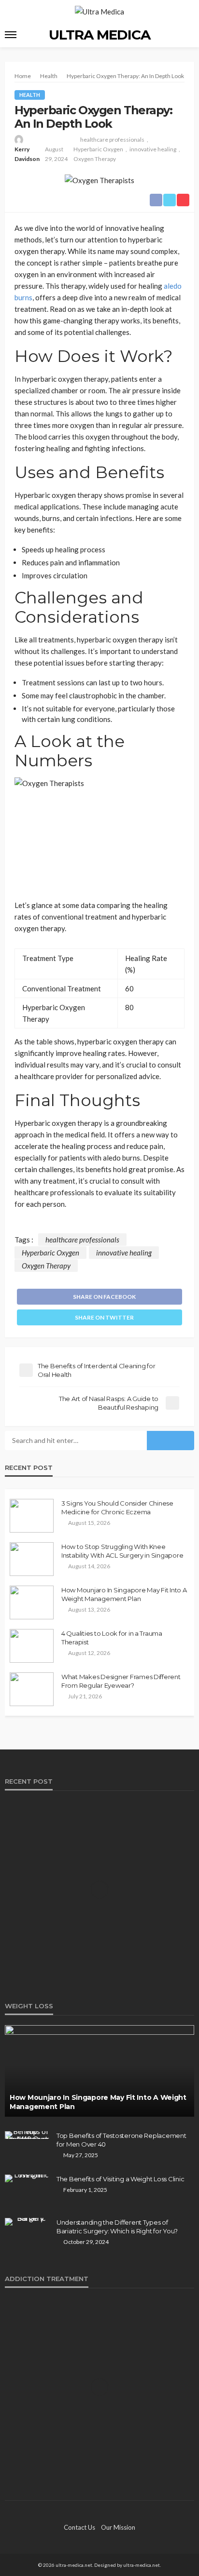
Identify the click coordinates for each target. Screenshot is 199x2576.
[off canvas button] (11, 35)
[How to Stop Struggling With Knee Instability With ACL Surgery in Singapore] (32, 1559)
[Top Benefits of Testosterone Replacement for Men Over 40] (27, 2135)
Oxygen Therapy (95, 159)
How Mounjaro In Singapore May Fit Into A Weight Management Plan (124, 1594)
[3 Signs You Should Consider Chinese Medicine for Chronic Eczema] (32, 1516)
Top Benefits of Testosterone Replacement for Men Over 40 (121, 2140)
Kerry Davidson (27, 154)
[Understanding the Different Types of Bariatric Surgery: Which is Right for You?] (27, 2222)
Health (30, 95)
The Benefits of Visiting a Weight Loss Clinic (120, 2179)
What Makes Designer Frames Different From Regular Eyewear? (121, 1681)
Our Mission (118, 2527)
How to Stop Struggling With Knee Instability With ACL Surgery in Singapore (122, 1551)
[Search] (186, 34)
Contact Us (79, 2527)
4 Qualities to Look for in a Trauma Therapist (112, 1638)
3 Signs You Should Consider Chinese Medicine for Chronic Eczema (117, 1508)
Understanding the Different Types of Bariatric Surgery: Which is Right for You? (117, 2227)
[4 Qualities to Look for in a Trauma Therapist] (32, 1646)
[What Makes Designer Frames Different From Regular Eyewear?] (32, 1689)
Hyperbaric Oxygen (98, 149)
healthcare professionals (112, 140)
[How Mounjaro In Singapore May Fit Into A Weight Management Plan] (32, 1602)
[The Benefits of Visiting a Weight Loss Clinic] (27, 2178)
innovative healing (153, 149)
